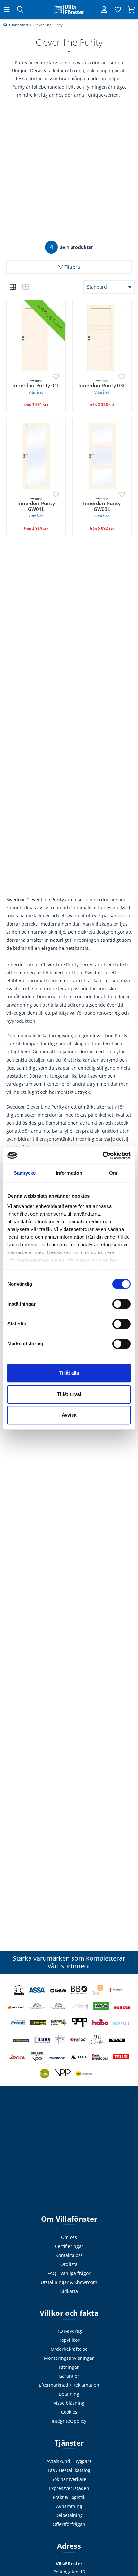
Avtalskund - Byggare (69, 2461)
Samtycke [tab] (25, 1173)
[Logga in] (104, 10)
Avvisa (69, 1415)
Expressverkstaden (69, 2488)
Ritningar (69, 2367)
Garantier (69, 2376)
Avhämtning (69, 2506)
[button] (13, 287)
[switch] (121, 1304)
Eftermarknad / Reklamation (69, 2385)
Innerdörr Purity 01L (36, 387)
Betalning (69, 2394)
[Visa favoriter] (118, 10)
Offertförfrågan (69, 2524)
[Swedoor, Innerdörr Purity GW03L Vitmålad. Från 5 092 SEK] (102, 456)
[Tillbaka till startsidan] (69, 10)
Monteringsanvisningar (69, 2358)
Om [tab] (113, 1173)
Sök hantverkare (69, 2479)
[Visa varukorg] (131, 10)
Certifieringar (69, 2246)
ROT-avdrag (69, 2331)
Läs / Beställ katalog (69, 2470)
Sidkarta (69, 2291)
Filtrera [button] (72, 267)
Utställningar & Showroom (69, 2282)
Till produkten (36, 407)
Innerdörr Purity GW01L (36, 508)
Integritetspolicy (69, 2421)
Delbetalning (69, 2515)
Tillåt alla (69, 1373)
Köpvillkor (69, 2340)
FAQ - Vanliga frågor (69, 2273)
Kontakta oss (69, 2255)
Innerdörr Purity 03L (102, 387)
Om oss (69, 2237)
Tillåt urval (69, 1394)
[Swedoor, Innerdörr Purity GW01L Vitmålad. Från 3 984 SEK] (36, 456)
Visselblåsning (69, 2403)
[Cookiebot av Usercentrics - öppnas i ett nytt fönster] (103, 1155)
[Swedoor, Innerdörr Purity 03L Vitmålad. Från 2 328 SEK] (102, 339)
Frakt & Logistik (69, 2497)
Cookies (69, 2412)
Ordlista (69, 2264)
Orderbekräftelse (69, 2349)
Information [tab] (69, 1173)
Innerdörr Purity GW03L (102, 508)
